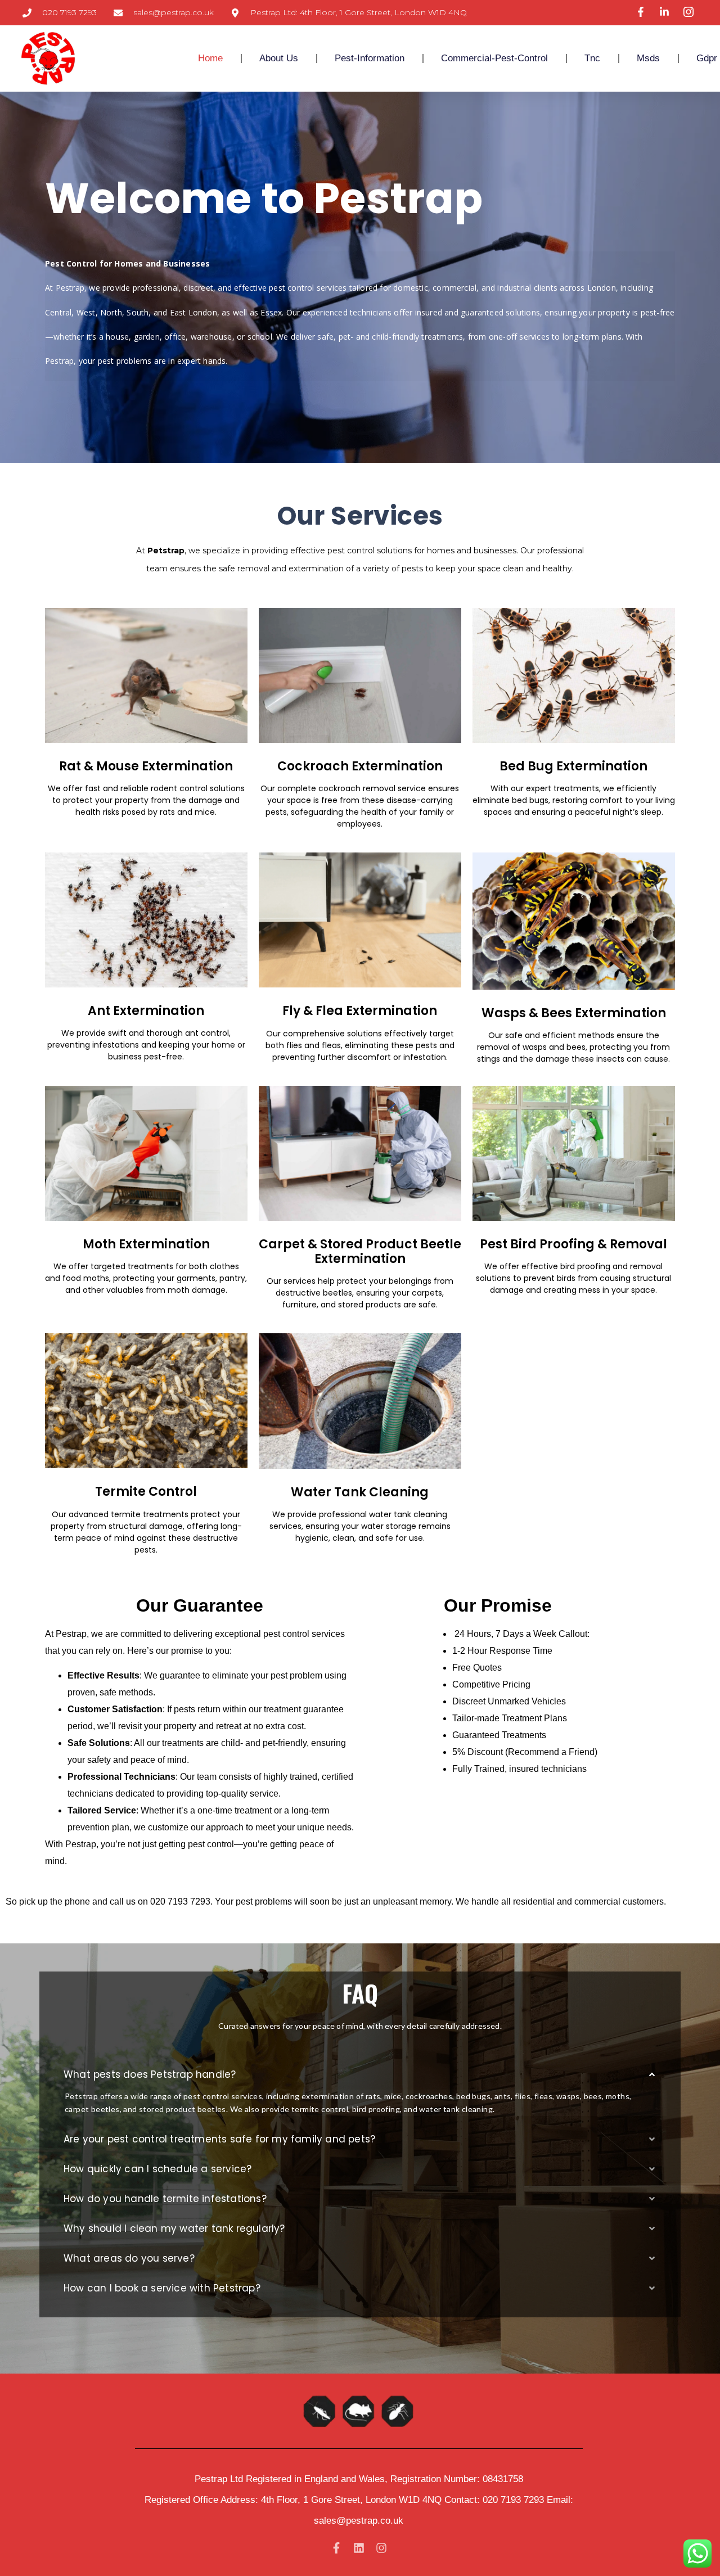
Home (210, 58)
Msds (648, 58)
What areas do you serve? (129, 2258)
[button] (360, 2075)
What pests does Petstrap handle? (150, 2074)
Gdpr (707, 58)
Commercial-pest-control (494, 58)
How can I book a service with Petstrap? (162, 2288)
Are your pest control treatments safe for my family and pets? (219, 2139)
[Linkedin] (359, 2548)
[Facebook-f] (336, 2548)
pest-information (370, 58)
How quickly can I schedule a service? (157, 2169)
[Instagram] (381, 2548)
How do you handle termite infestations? (165, 2199)
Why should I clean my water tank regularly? (174, 2228)
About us (279, 58)
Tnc (592, 58)
